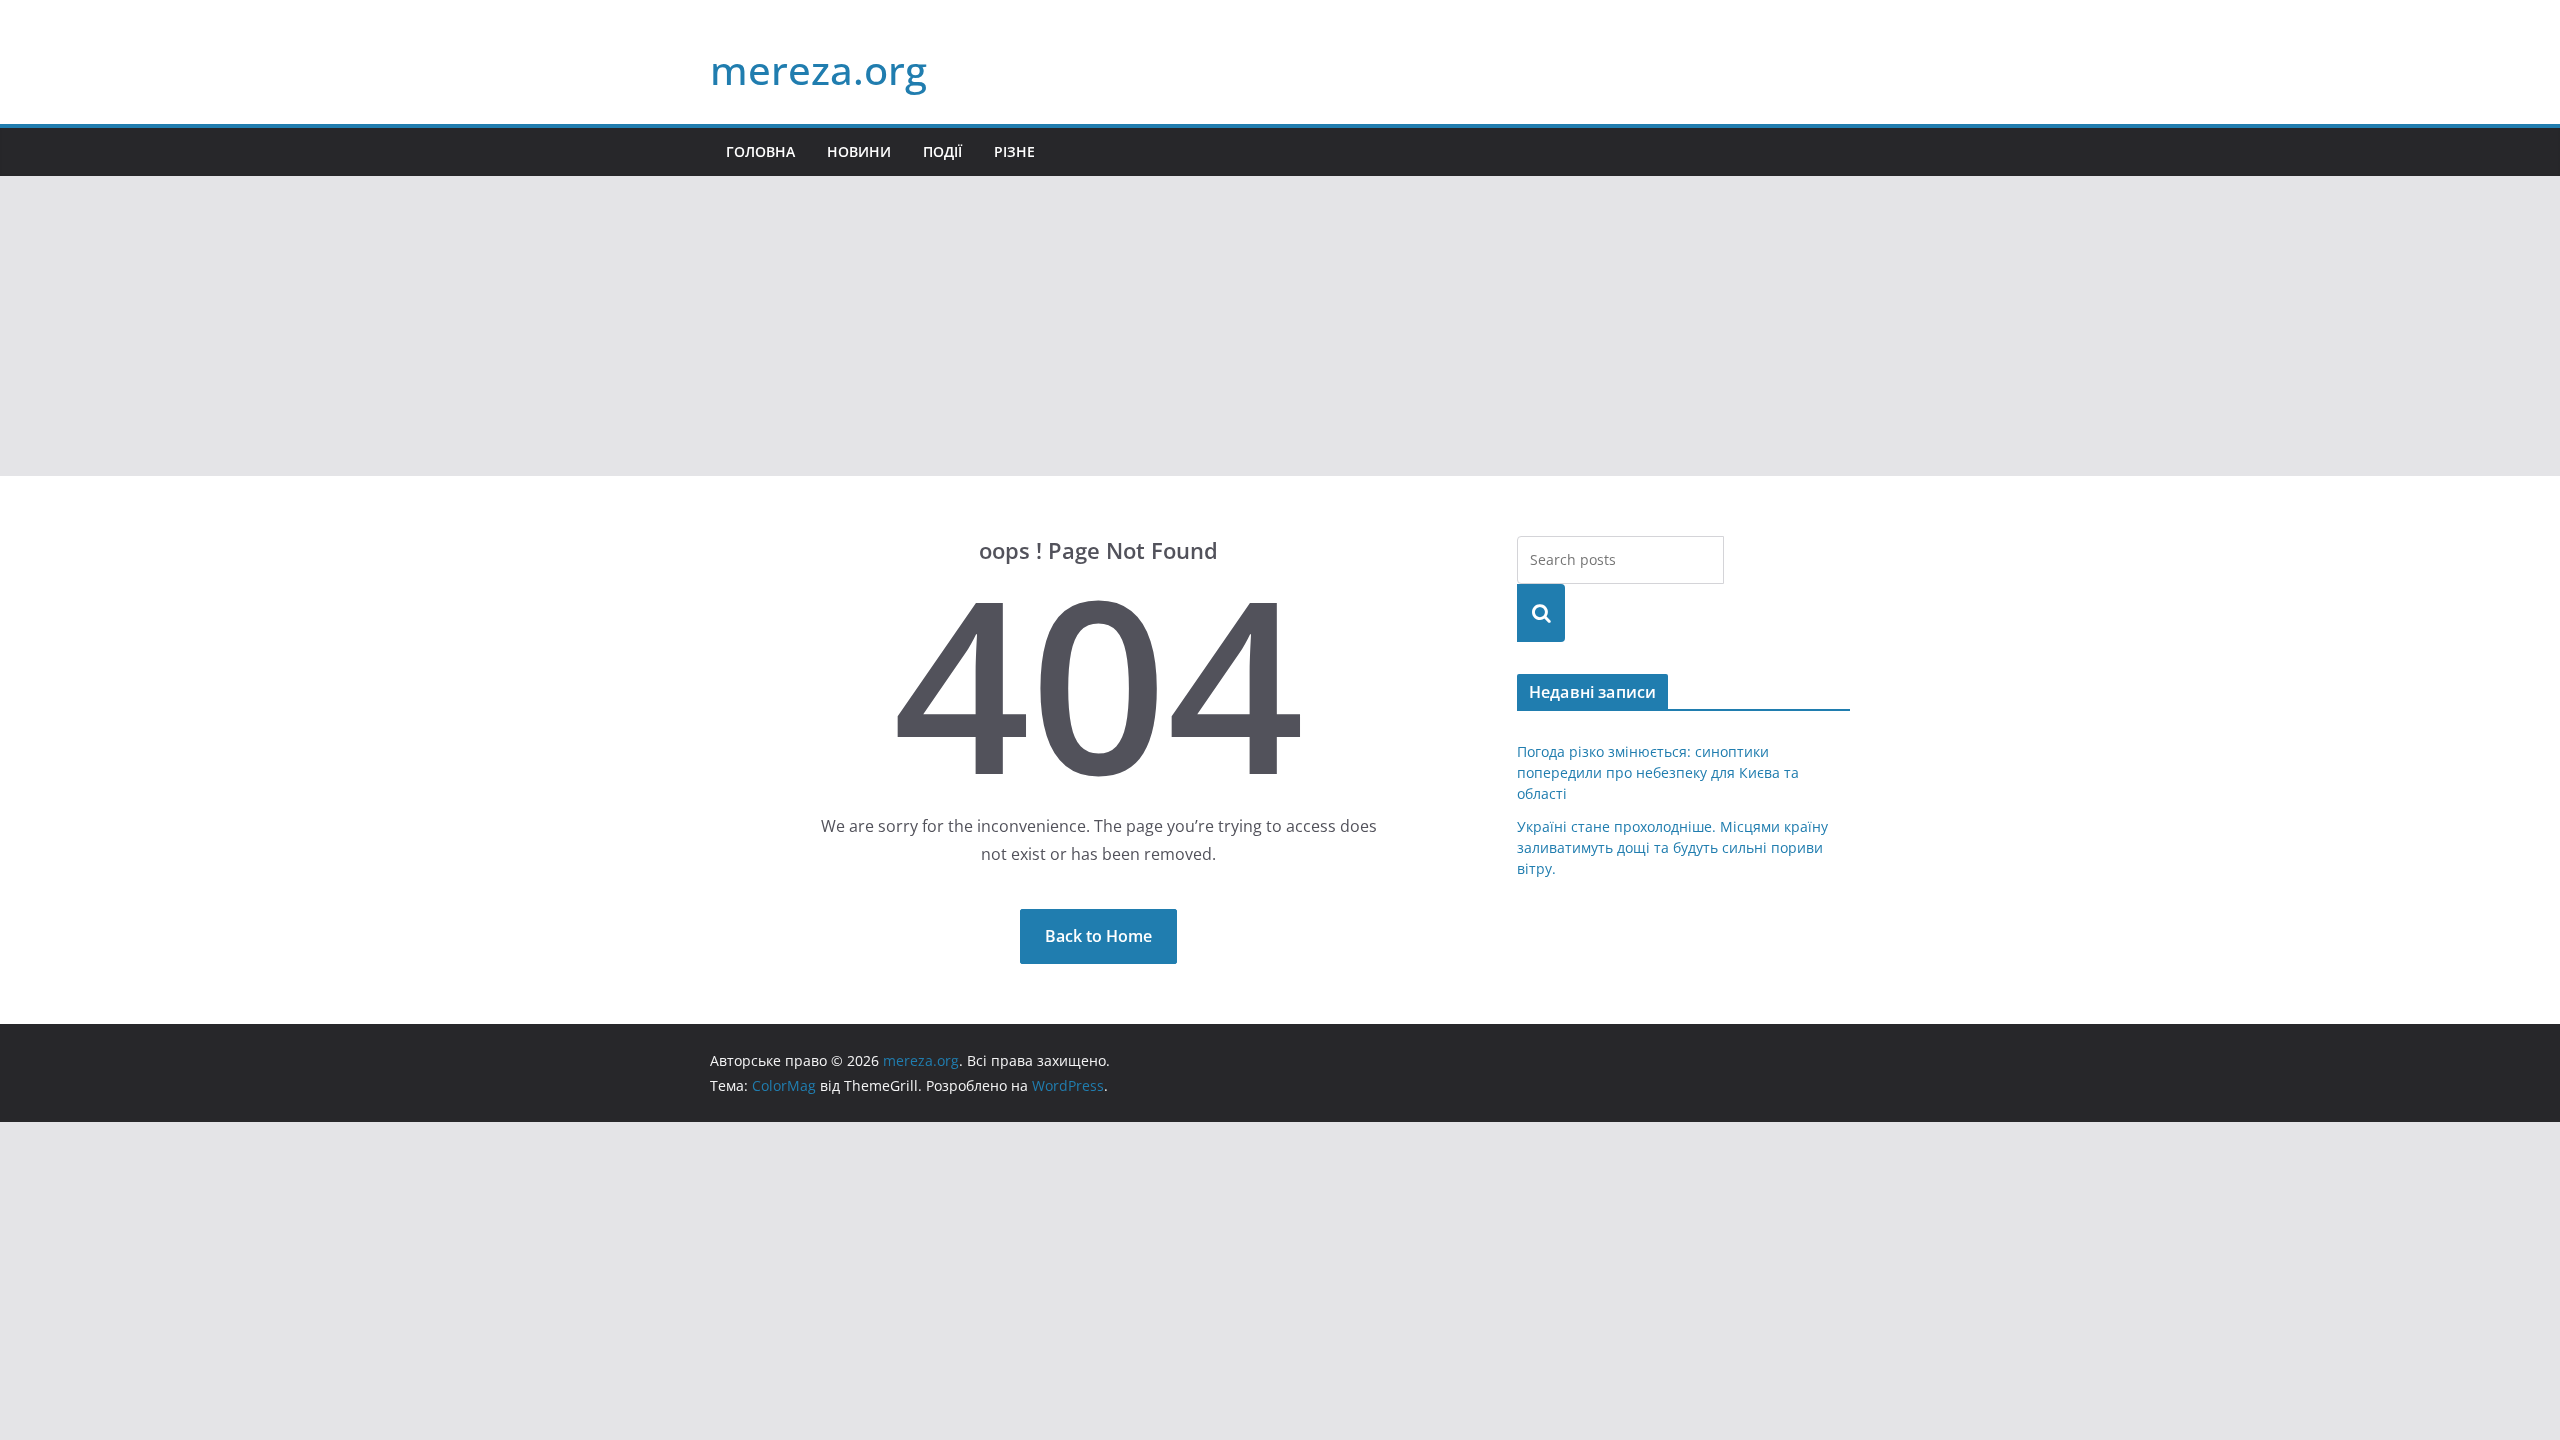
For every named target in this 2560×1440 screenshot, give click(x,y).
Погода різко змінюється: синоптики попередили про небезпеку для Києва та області (1658, 772)
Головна (760, 151)
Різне (1014, 151)
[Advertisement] (1280, 326)
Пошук (1541, 612)
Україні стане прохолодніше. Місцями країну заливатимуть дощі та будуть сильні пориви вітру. (1672, 847)
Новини (859, 151)
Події (942, 151)
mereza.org (818, 69)
